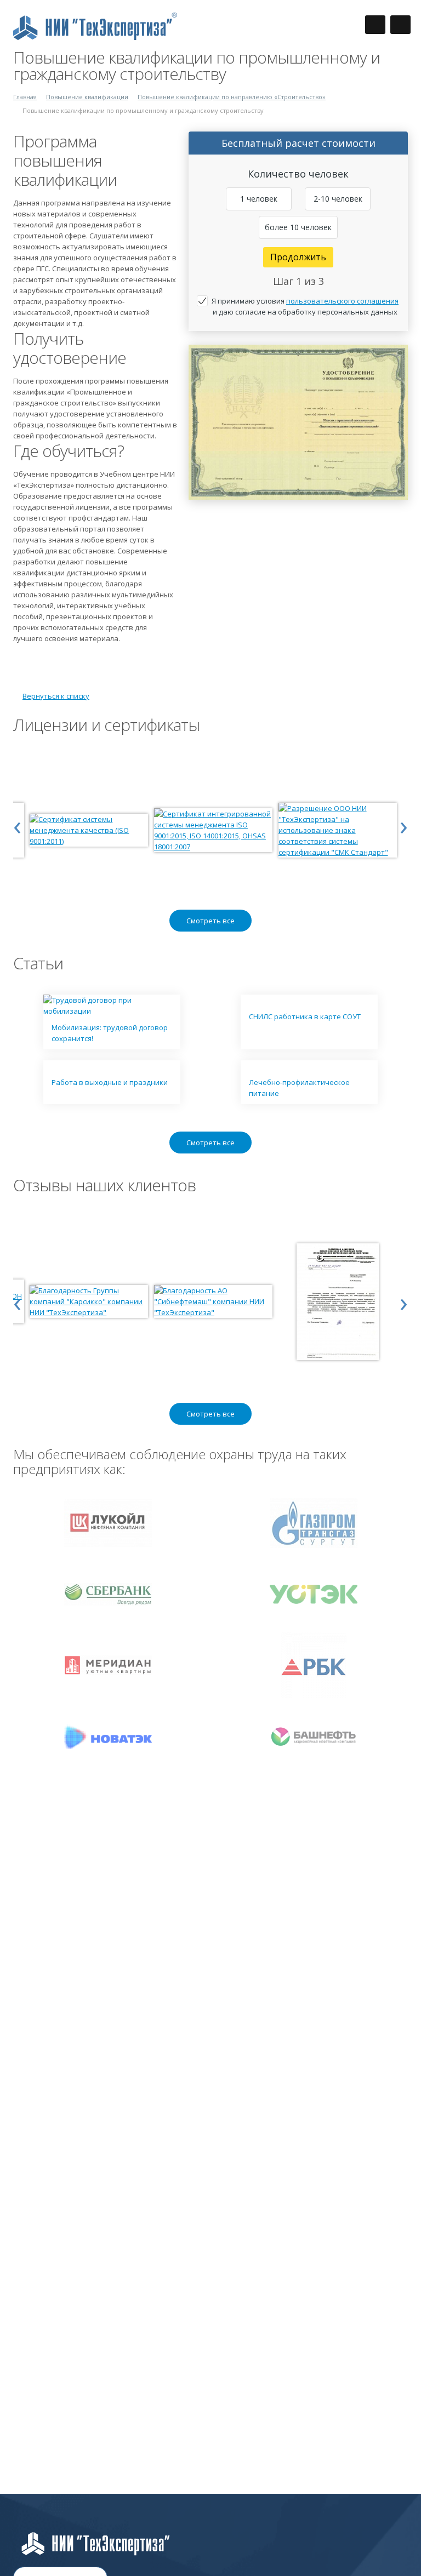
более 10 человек (298, 227)
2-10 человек (338, 199)
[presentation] (17, 825)
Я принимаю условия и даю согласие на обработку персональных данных (305, 306)
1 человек (259, 199)
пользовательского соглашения (342, 301)
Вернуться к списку (56, 696)
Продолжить (298, 257)
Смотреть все (210, 921)
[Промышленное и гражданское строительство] (298, 350)
